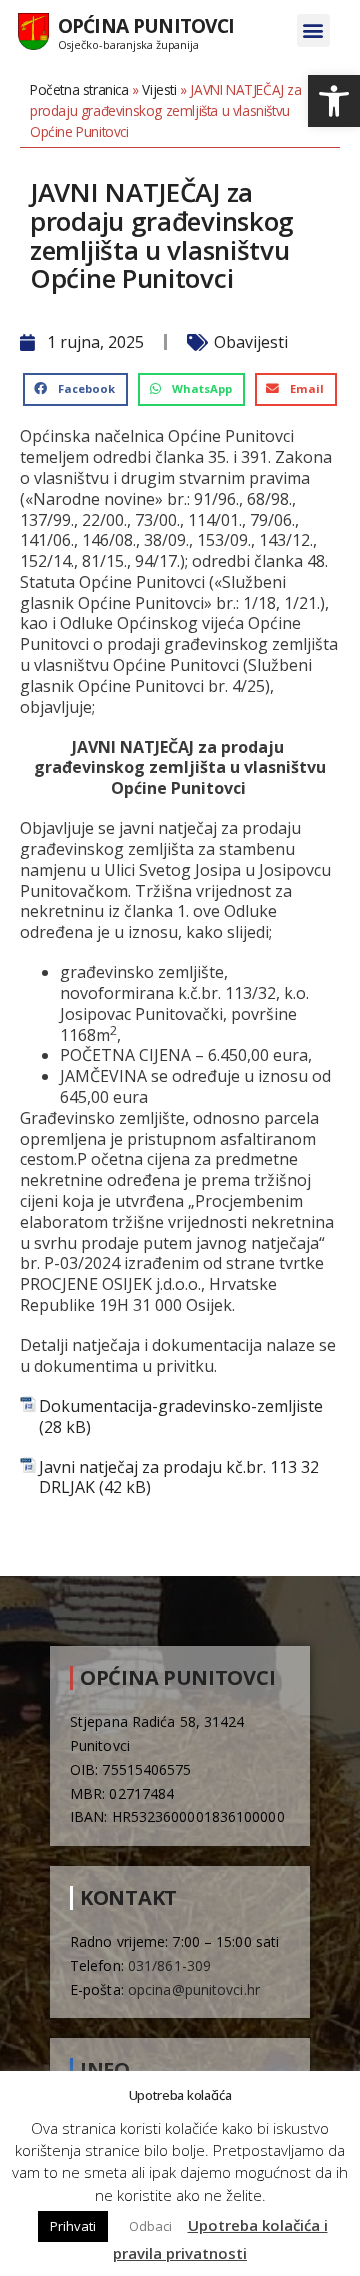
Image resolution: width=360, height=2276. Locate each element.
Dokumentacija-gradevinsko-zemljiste (181, 1406)
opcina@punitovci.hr (194, 1989)
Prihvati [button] (73, 2226)
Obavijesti (251, 342)
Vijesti (159, 89)
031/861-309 (169, 1965)
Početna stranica (79, 89)
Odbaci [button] (150, 2226)
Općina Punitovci (146, 25)
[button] (334, 101)
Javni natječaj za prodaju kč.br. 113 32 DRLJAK (179, 1478)
